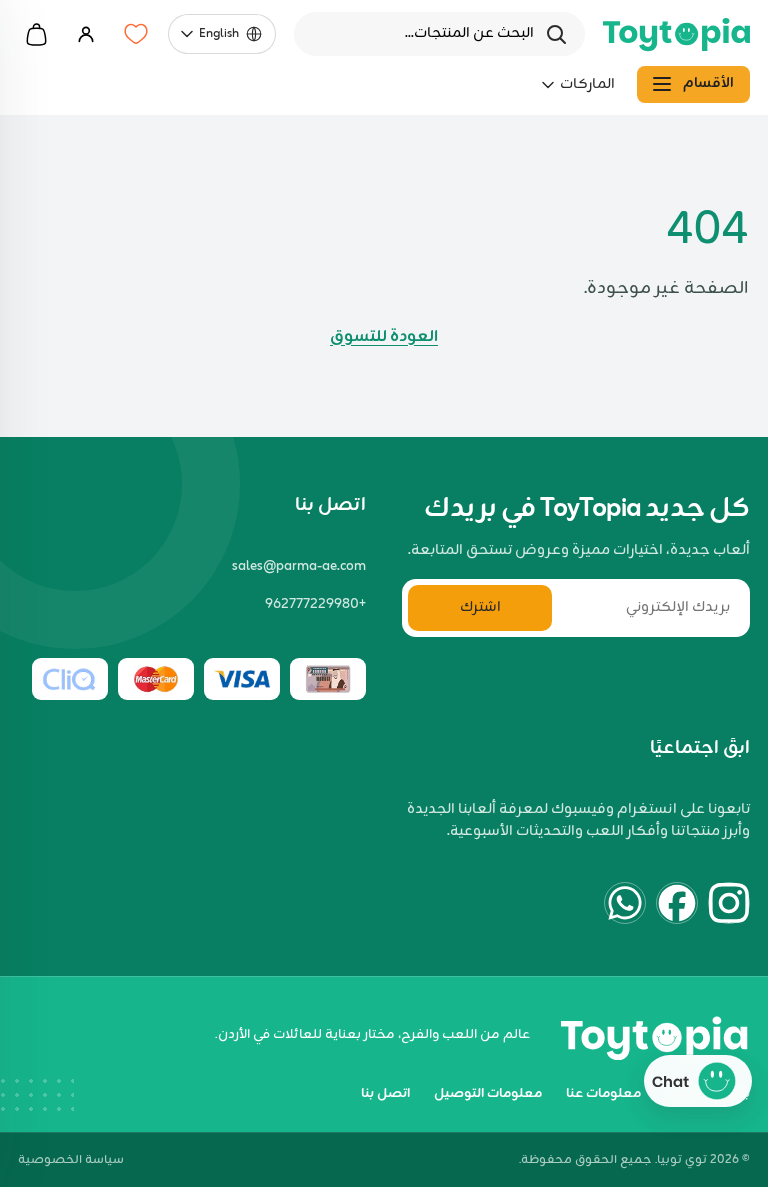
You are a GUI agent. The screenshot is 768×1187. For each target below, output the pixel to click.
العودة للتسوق (384, 337)
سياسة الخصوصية (71, 1160)
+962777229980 (315, 605)
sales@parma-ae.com (299, 567)
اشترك (480, 607)
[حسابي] (86, 34)
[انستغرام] (729, 903)
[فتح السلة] (36, 34)
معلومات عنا (603, 1093)
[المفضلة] (136, 34)
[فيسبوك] (677, 903)
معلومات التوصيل (488, 1093)
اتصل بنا (385, 1093)
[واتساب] (625, 903)
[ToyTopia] (676, 34)
